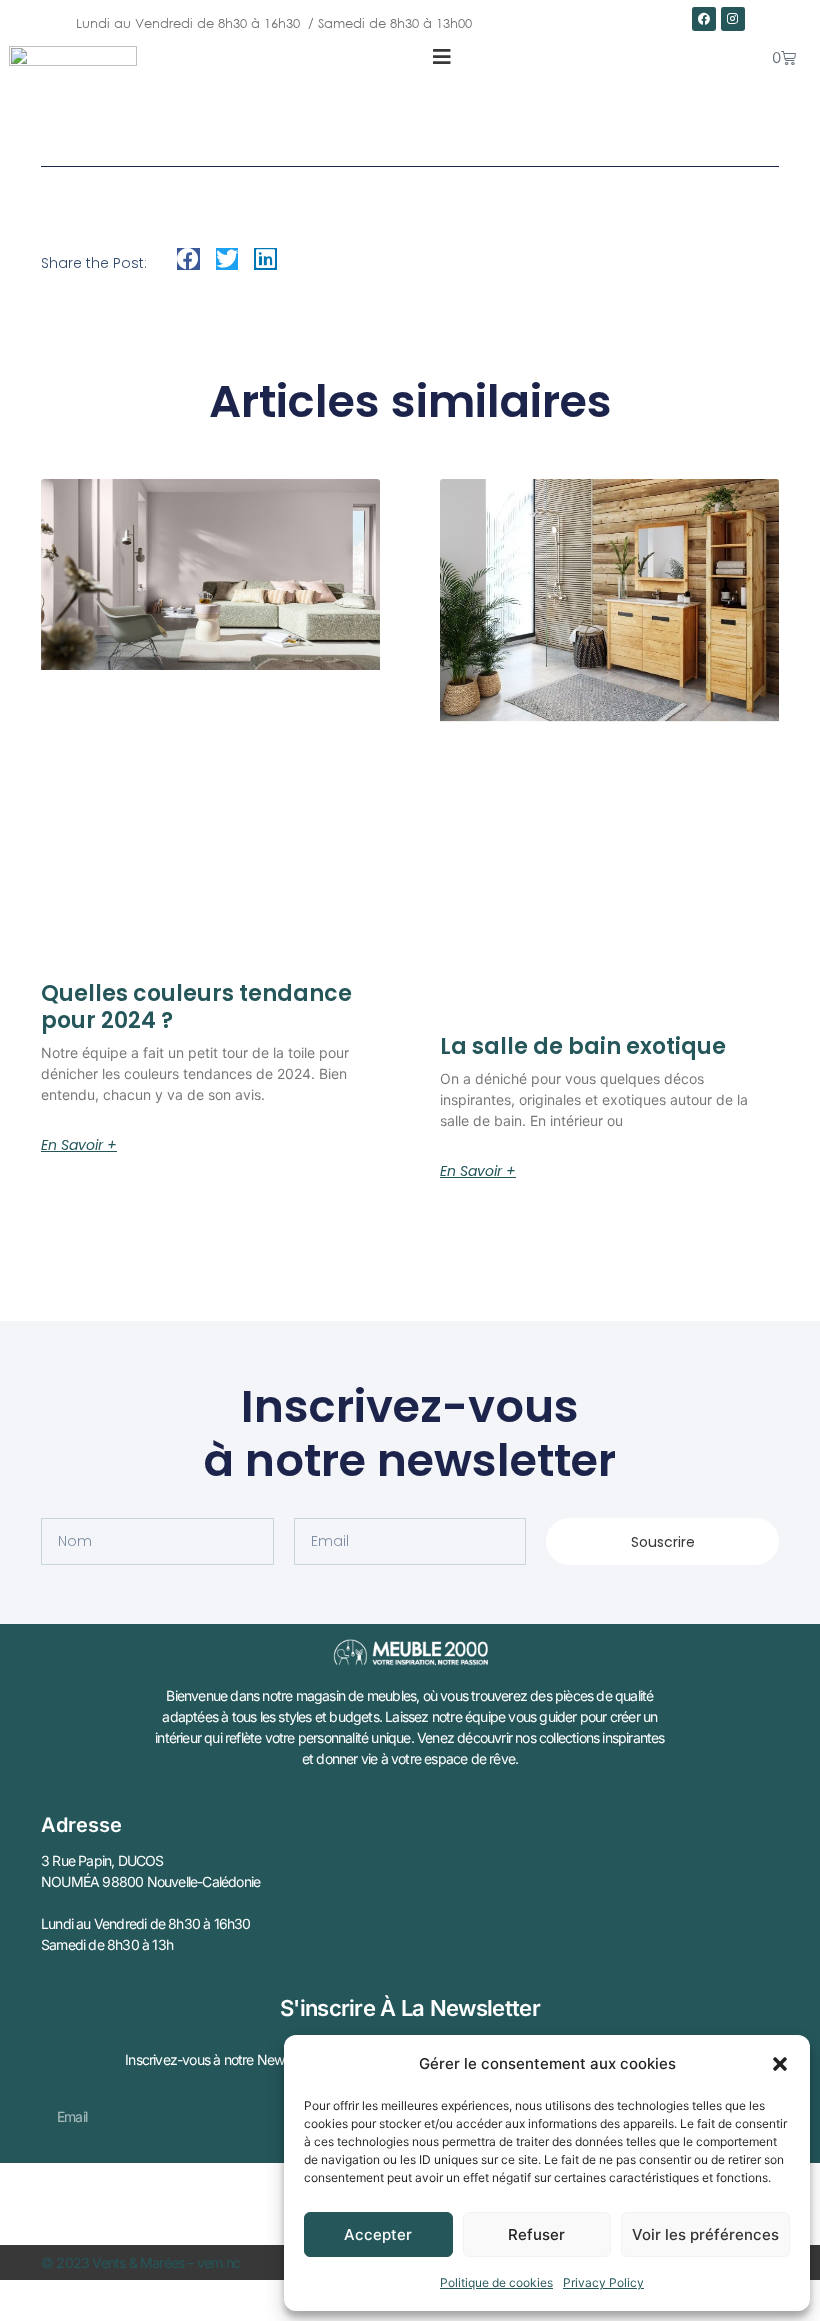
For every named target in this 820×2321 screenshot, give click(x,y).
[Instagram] (733, 19)
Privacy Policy (603, 2282)
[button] (780, 2064)
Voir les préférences (705, 2234)
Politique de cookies (496, 2282)
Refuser (536, 2234)
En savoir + (79, 1145)
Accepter (378, 2234)
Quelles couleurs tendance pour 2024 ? (196, 1006)
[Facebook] (704, 19)
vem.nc (218, 2262)
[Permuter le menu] (442, 57)
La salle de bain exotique (583, 1046)
